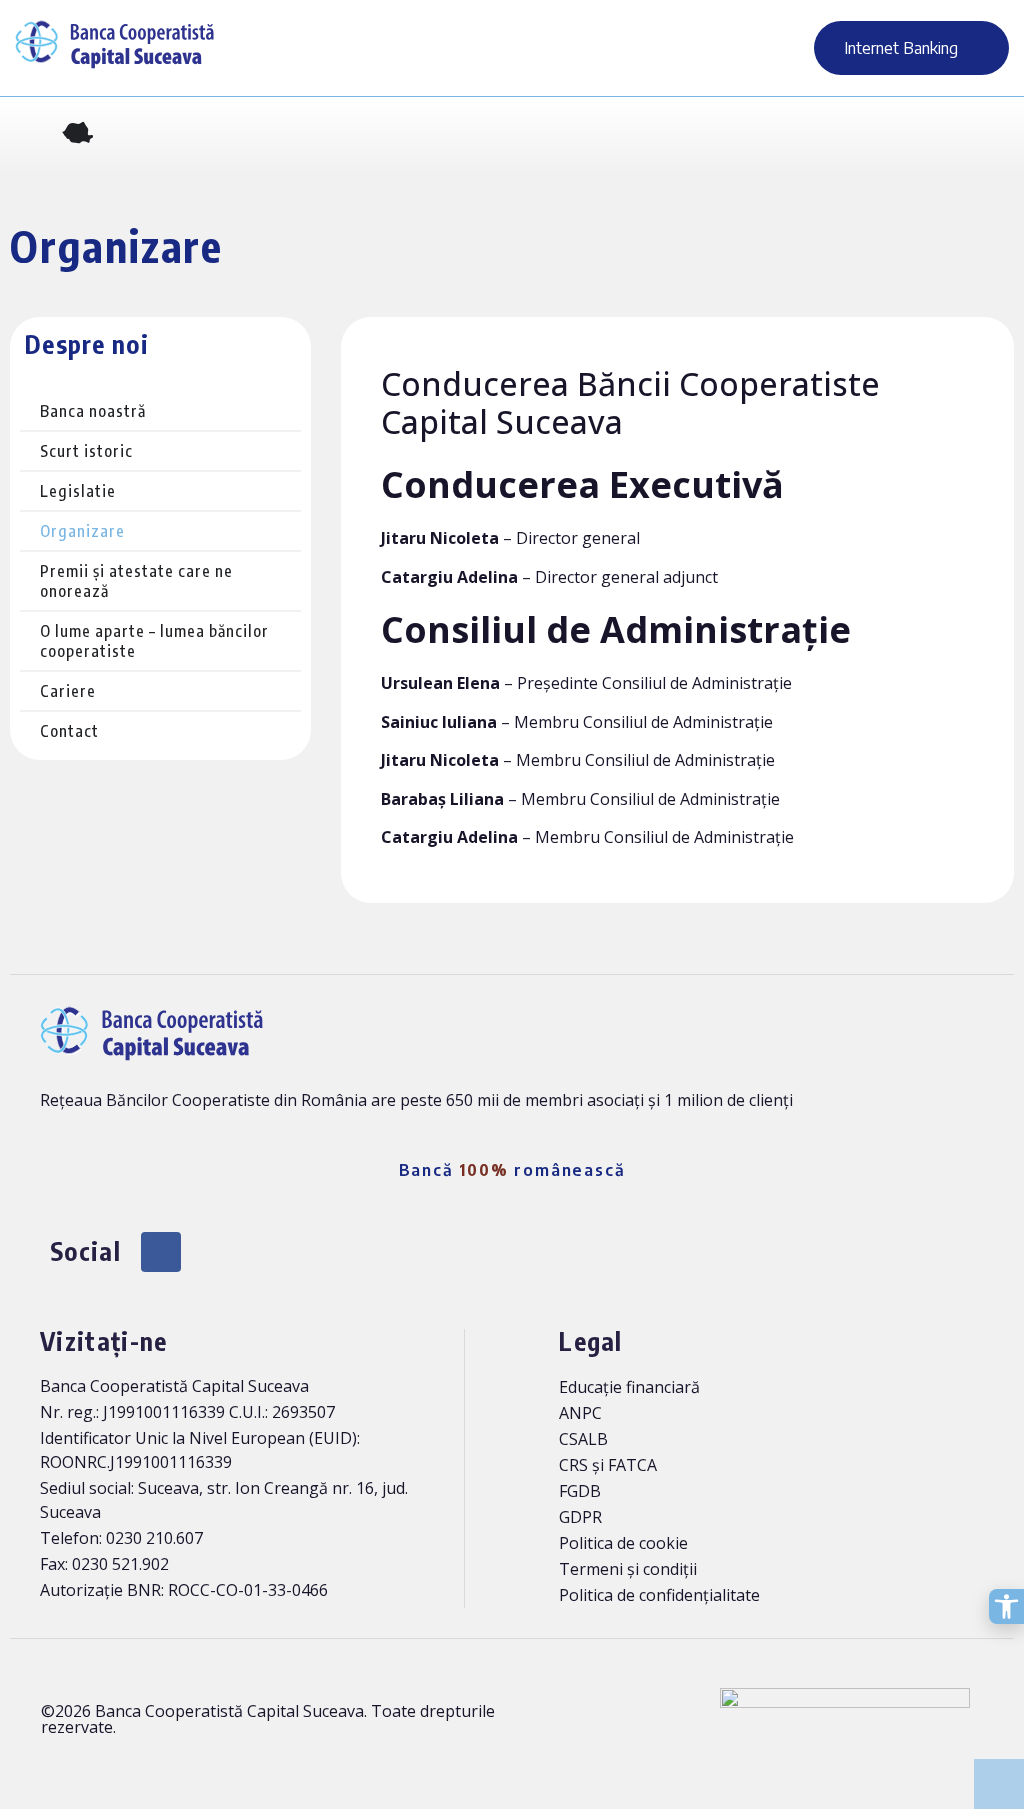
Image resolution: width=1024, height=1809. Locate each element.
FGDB (580, 1491)
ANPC (580, 1413)
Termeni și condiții (628, 1569)
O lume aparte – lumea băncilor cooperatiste (154, 641)
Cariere (68, 691)
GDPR (580, 1517)
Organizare (82, 531)
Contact (69, 731)
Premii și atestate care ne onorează (136, 581)
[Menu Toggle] (994, 135)
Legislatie (78, 491)
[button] (29, 136)
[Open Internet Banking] (971, 48)
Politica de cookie (623, 1543)
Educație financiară (629, 1387)
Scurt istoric (86, 451)
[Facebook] (161, 1252)
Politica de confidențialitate (659, 1595)
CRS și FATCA (608, 1465)
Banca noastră (93, 411)
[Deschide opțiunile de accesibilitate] (1006, 1606)
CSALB (583, 1439)
